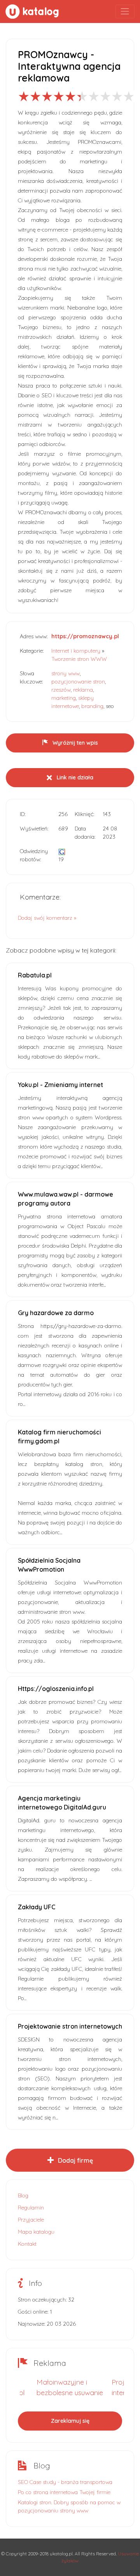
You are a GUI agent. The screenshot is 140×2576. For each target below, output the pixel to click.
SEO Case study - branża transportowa (65, 2482)
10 (129, 96)
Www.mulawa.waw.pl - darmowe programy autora (66, 1199)
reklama (83, 690)
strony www (66, 673)
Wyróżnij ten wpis (74, 743)
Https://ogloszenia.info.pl (56, 1689)
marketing (64, 698)
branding (92, 706)
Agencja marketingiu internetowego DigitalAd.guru (62, 1803)
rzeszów (61, 690)
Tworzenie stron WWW (79, 659)
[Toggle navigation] (125, 12)
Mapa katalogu (36, 2232)
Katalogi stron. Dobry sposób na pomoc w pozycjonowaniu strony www (69, 2506)
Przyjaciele (31, 2220)
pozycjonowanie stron (78, 682)
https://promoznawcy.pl (85, 636)
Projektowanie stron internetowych (70, 2026)
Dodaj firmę (75, 2160)
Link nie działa (74, 777)
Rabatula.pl (35, 975)
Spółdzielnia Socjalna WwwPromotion (49, 1565)
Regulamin (31, 2208)
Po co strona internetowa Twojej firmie (64, 2492)
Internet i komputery (76, 651)
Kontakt (27, 2244)
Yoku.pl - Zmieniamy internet (60, 1085)
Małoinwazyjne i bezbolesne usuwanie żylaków (70, 2393)
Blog (23, 2195)
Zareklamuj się (70, 2421)
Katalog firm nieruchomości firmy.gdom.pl (59, 1437)
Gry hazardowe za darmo (56, 1313)
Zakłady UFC (37, 1907)
